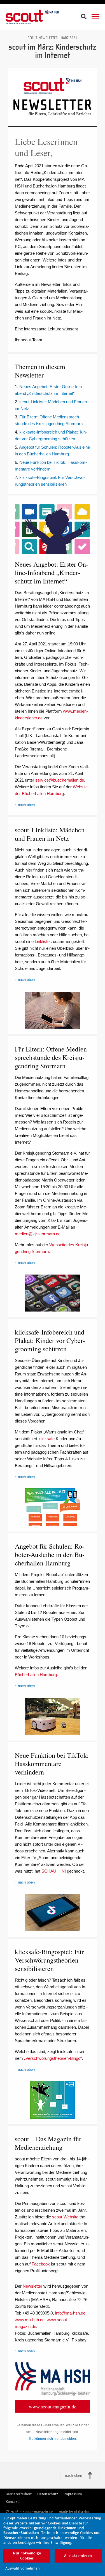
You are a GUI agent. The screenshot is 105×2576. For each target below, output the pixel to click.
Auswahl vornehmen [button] (23, 2568)
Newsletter (32, 2286)
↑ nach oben (25, 805)
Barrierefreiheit (19, 2494)
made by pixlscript (74, 2512)
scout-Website (65, 2217)
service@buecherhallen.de (60, 780)
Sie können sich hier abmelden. (53, 2439)
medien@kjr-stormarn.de (38, 1234)
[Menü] (95, 17)
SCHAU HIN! (54, 1871)
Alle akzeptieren (78, 2556)
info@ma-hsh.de (70, 2313)
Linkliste (42, 941)
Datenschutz (48, 2494)
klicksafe (46, 1439)
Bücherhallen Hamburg (36, 1675)
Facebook (41, 2264)
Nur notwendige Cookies (27, 2556)
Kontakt (12, 2502)
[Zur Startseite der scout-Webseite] (32, 17)
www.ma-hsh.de (30, 2320)
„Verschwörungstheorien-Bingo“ (53, 2058)
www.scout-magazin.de (53, 2406)
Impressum (73, 2494)
